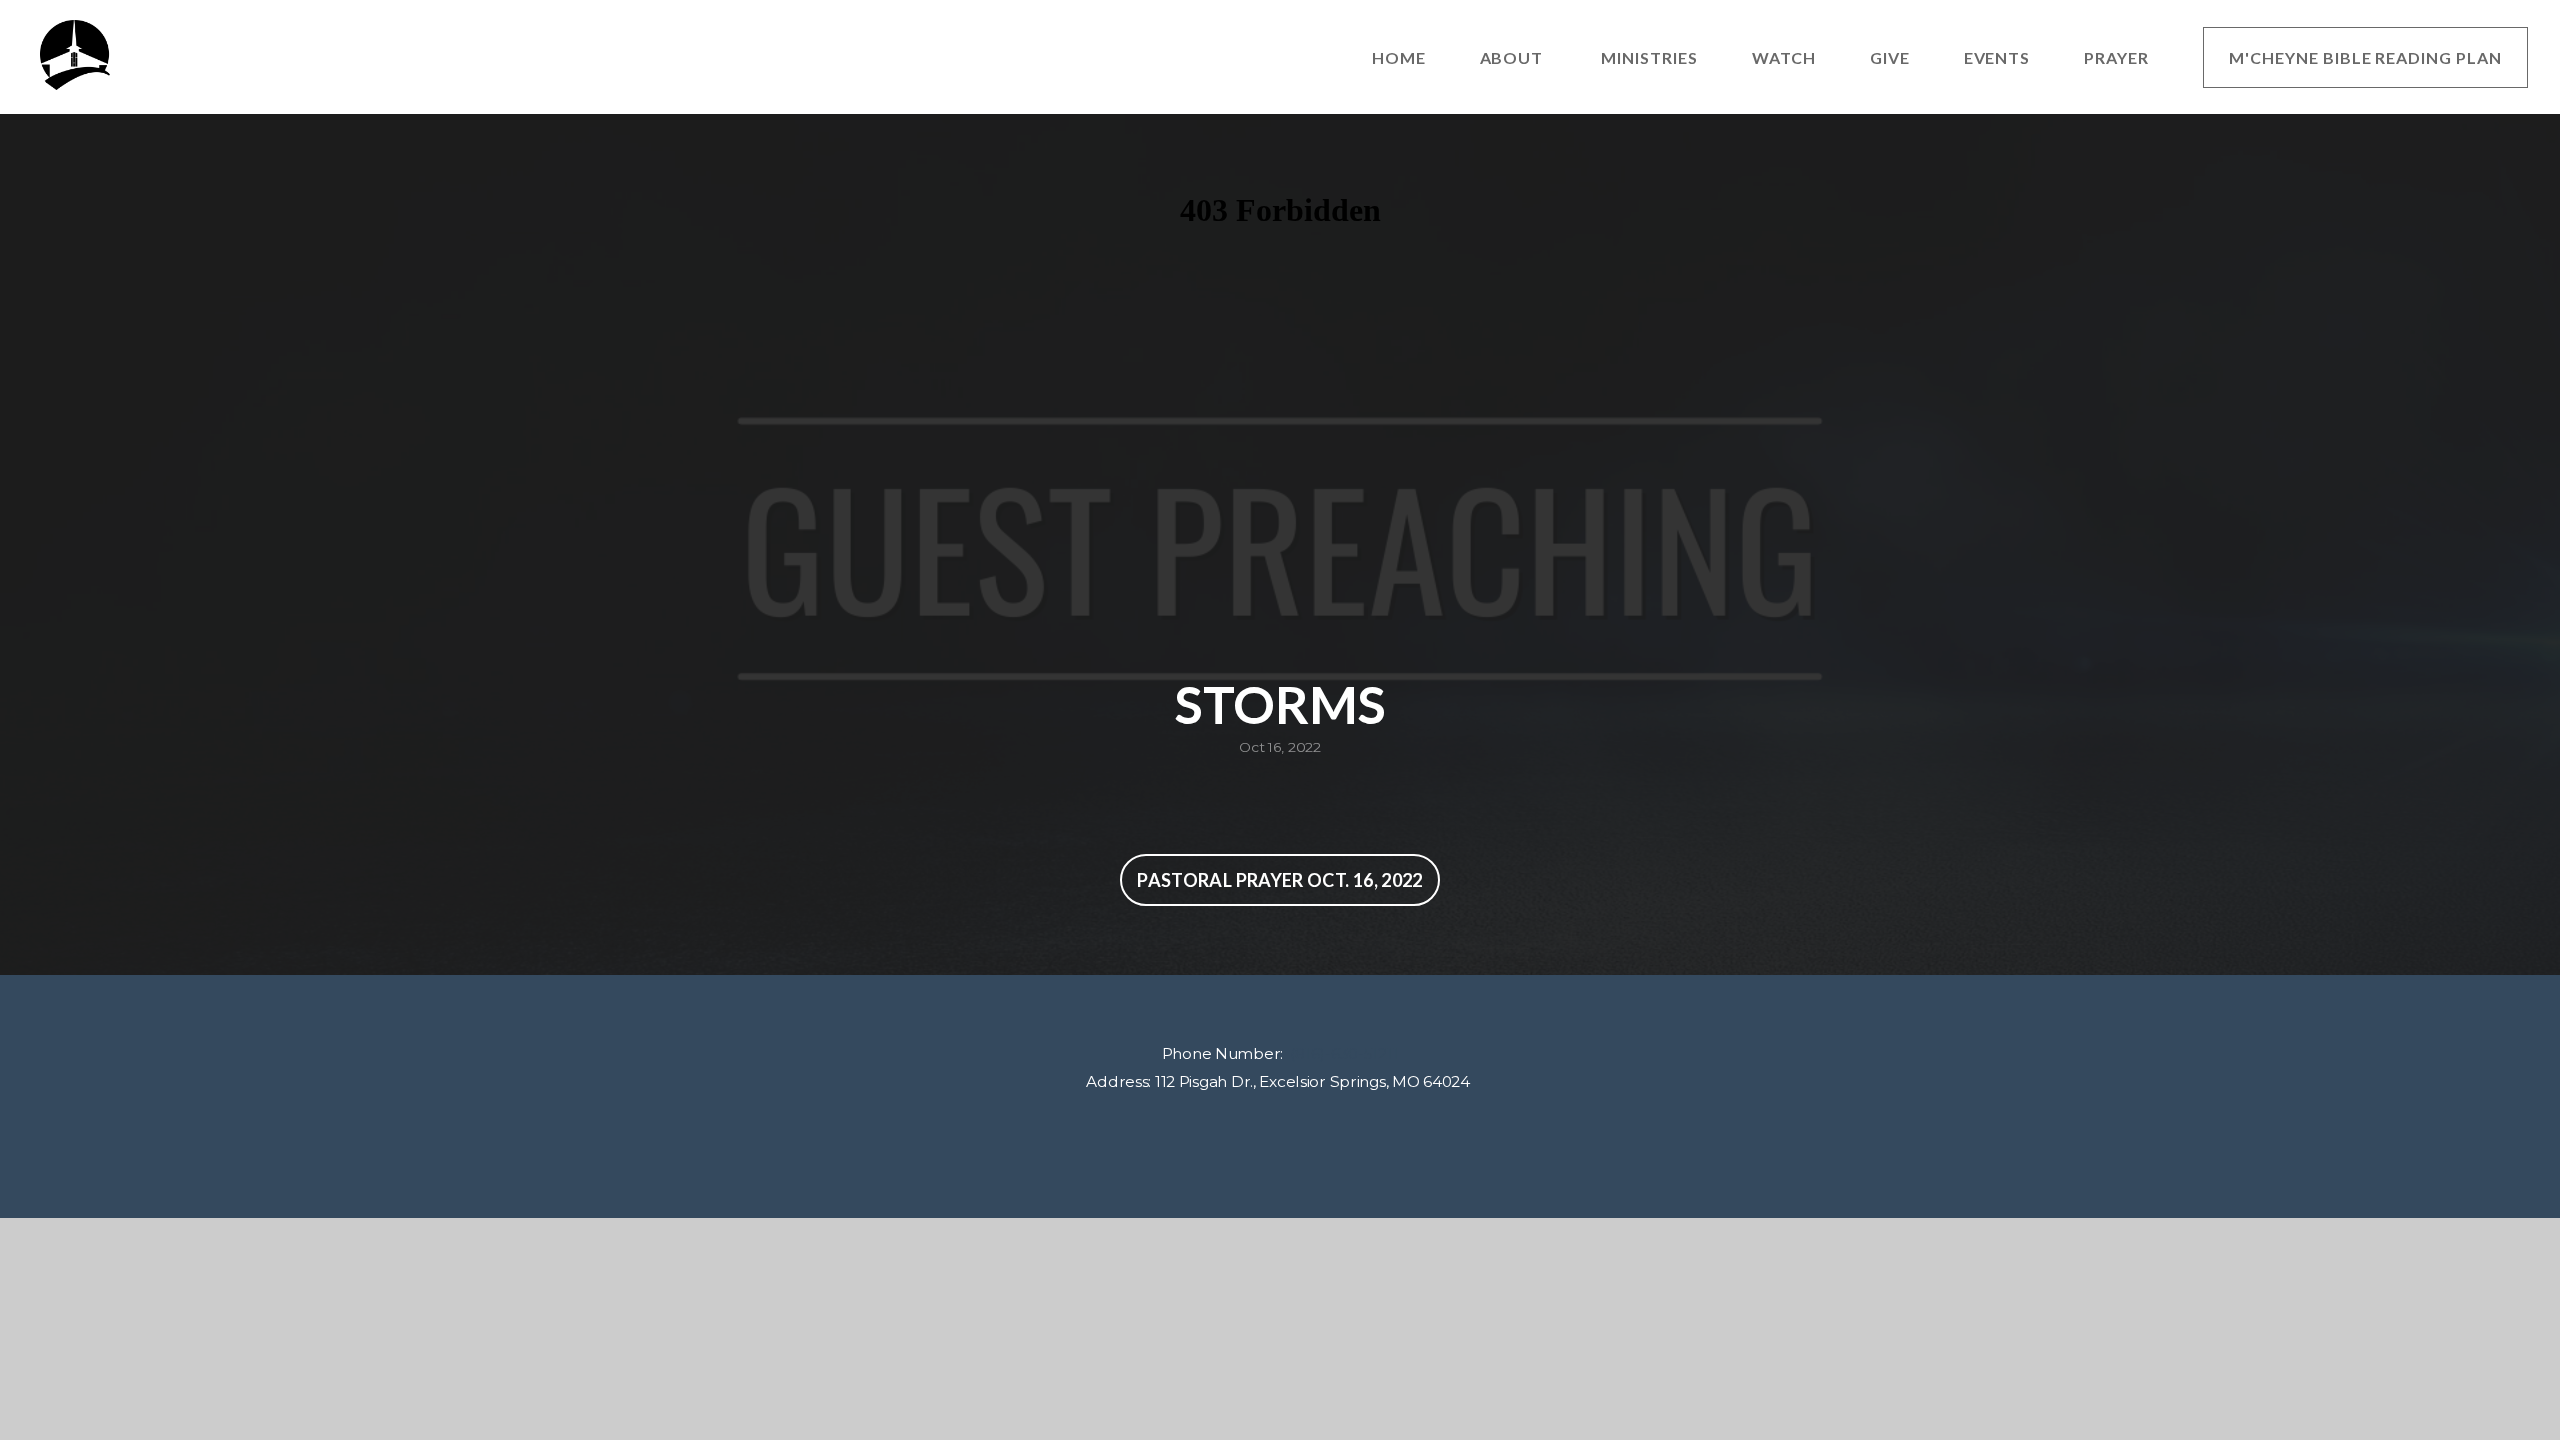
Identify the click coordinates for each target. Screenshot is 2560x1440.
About (1514, 57)
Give (1890, 57)
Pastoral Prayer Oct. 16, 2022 (1279, 880)
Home (1399, 57)
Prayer (2116, 57)
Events (1997, 57)
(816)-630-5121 (1341, 1053)
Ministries (1649, 57)
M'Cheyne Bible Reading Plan (2365, 57)
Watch (1784, 57)
